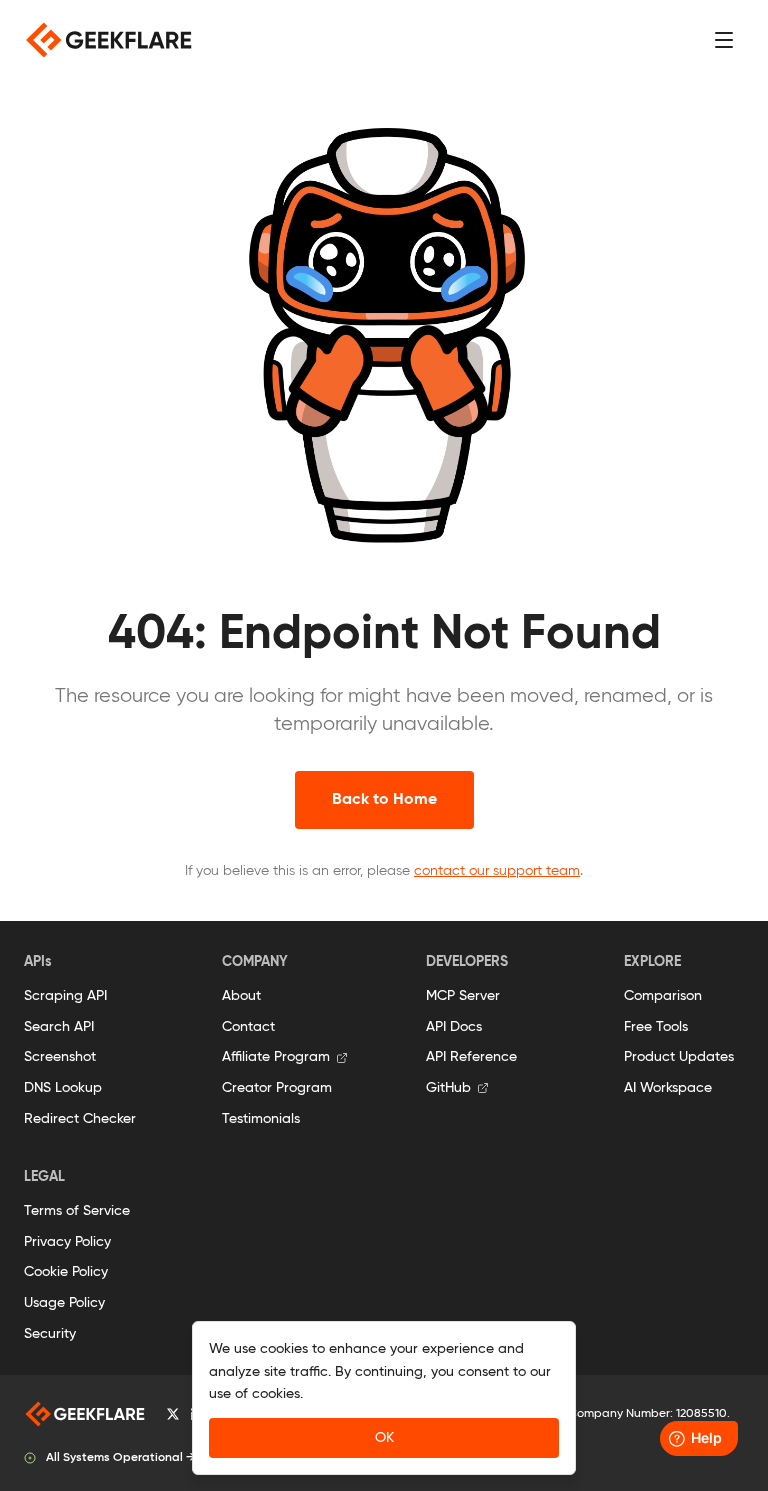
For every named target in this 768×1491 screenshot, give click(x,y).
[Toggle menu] (724, 40)
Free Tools (656, 1027)
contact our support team (497, 871)
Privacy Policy (67, 1242)
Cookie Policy (66, 1272)
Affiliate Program (276, 1057)
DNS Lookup (63, 1088)
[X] (173, 1414)
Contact (248, 1027)
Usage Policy (64, 1303)
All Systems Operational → (121, 1458)
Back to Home (384, 800)
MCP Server (463, 996)
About (241, 996)
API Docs (454, 1027)
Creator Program (277, 1088)
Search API (59, 1027)
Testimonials (261, 1119)
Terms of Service (77, 1211)
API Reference (471, 1057)
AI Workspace (668, 1088)
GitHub (448, 1088)
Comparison (663, 996)
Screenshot (60, 1057)
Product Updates (679, 1057)
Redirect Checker (80, 1119)
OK (384, 1438)
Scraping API (65, 996)
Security (50, 1334)
